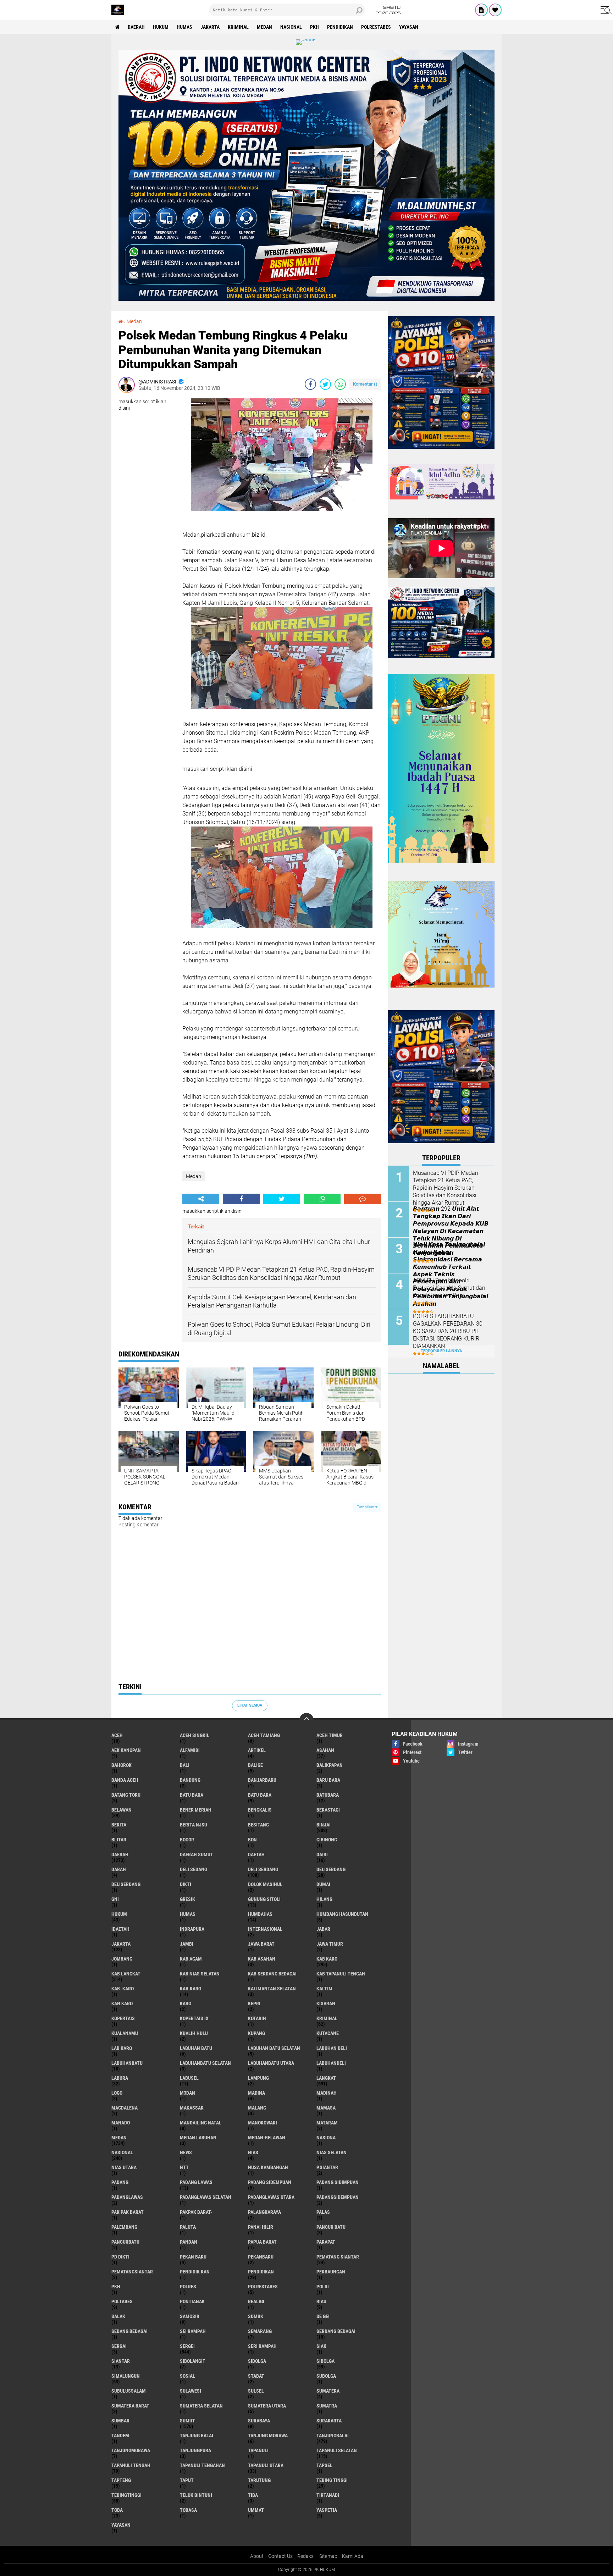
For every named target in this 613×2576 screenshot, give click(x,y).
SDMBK (256, 2316)
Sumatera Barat (130, 2406)
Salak (118, 2316)
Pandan (189, 2242)
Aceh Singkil (195, 1735)
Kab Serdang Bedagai (272, 1974)
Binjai (324, 1825)
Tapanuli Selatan (337, 2450)
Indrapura (192, 1929)
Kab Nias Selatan (200, 1974)
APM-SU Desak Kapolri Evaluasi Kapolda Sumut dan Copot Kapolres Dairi (449, 1288)
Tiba (253, 2495)
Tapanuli (258, 2450)
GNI (115, 1899)
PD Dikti (120, 2257)
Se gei (323, 2316)
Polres (188, 2287)
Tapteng (121, 2480)
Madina (256, 2093)
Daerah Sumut (197, 1854)
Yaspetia (327, 2510)
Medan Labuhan (198, 2138)
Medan (264, 27)
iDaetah (120, 1929)
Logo (117, 2093)
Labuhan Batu (196, 2048)
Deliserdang (331, 1869)
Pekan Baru (193, 2257)
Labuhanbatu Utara (271, 2063)
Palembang (124, 2227)
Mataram (327, 2123)
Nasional (291, 27)
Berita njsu (194, 1825)
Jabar (323, 1929)
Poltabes (122, 2301)
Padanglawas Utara (271, 2197)
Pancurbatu (125, 2242)
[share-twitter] (325, 384)
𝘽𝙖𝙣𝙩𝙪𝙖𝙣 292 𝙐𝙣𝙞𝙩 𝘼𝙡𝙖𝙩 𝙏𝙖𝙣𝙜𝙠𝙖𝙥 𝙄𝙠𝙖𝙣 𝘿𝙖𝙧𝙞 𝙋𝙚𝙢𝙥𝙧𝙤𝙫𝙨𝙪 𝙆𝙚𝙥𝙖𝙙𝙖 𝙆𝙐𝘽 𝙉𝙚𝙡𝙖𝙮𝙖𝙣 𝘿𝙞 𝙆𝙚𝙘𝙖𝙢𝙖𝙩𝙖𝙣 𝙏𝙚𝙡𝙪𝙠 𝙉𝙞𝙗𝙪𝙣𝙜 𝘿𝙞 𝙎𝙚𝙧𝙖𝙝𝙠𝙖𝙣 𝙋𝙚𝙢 (451, 1231)
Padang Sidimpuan (338, 2182)
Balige (255, 1765)
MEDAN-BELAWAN (267, 2138)
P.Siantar (327, 2167)
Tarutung (259, 2480)
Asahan (325, 1750)
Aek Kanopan (126, 1750)
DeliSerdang (126, 1884)
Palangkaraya (264, 2212)
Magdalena (125, 2108)
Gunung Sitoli (264, 1899)
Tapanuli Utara (266, 2465)
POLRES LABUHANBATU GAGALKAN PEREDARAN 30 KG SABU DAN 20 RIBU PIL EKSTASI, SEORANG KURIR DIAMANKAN (448, 1331)
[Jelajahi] (605, 10)
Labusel (189, 2078)
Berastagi (328, 1810)
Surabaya (259, 2421)
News (186, 2152)
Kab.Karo (190, 1989)
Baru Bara (328, 1780)
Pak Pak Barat (128, 2212)
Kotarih (257, 2018)
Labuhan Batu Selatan (274, 2048)
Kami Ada (353, 2556)
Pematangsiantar (132, 2272)
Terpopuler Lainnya (441, 1351)
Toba (117, 2510)
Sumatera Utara (267, 2406)
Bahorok (122, 1765)
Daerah (136, 27)
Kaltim (324, 1989)
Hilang (324, 1899)
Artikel (257, 1750)
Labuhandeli (331, 2063)
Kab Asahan (262, 1959)
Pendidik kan (195, 2272)
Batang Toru (126, 1795)
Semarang (260, 2331)
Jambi (187, 1944)
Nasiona (326, 2138)
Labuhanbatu (127, 2063)
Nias (253, 2152)
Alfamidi (190, 1750)
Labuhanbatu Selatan (205, 2063)
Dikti (186, 1884)
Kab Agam (191, 1959)
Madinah (327, 2093)
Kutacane (328, 2033)
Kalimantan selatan (272, 1989)
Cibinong (327, 1840)
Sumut (187, 2421)
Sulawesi (190, 2391)
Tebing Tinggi (332, 2480)
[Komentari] (363, 1199)
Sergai (119, 2346)
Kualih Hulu (194, 2033)
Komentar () (365, 384)
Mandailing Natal (201, 2123)
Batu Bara (260, 1795)
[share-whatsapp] (340, 384)
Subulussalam (129, 2391)
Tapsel (324, 2465)
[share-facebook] (310, 384)
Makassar (192, 2108)
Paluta (188, 2227)
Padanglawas (127, 2197)
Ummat (256, 2510)
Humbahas (260, 1914)
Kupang (256, 2033)
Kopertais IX (194, 2018)
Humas (184, 27)
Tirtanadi (328, 2495)
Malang (257, 2108)
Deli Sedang (194, 1869)
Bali (185, 1765)
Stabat (256, 2376)
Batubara (328, 1795)
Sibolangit (193, 2361)
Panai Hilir (261, 2227)
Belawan (122, 1810)
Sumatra (327, 2406)
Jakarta (210, 27)
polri (323, 2287)
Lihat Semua (250, 1705)
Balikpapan (330, 1765)
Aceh (117, 1735)
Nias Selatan (332, 2152)
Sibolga (325, 2361)
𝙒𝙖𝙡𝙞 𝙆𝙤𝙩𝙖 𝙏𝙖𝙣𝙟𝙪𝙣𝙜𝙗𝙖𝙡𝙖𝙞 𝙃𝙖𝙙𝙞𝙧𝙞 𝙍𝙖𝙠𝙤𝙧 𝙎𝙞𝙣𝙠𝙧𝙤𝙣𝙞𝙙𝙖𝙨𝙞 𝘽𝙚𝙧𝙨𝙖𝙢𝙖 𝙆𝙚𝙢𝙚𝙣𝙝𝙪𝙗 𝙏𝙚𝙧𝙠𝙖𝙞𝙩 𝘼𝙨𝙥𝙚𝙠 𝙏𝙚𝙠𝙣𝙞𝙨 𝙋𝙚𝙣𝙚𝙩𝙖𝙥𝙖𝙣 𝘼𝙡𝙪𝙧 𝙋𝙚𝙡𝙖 (451, 1274)
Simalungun (126, 2376)
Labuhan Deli (332, 2048)
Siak (321, 2346)
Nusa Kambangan (268, 2167)
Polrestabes (376, 27)
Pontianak (192, 2301)
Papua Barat (262, 2242)
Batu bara (192, 1795)
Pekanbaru (261, 2257)
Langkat (326, 2078)
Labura (120, 2078)
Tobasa (188, 2510)
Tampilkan (366, 1507)
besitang (258, 1825)
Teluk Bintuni (196, 2495)
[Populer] (495, 10)
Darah (119, 1869)
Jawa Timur (330, 1944)
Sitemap (328, 2556)
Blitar (119, 1840)
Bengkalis (260, 1810)
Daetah (256, 1854)
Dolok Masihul (265, 1884)
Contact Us (280, 2556)
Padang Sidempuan (270, 2182)
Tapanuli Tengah (131, 2465)
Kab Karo (327, 1959)
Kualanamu (125, 2033)
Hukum (161, 27)
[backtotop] (306, 1720)
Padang (120, 2182)
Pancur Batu (331, 2227)
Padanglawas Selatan (206, 2197)
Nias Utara (124, 2167)
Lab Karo (122, 2048)
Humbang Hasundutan (342, 1914)
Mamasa (326, 2108)
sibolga (257, 2361)
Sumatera (328, 2391)
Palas (323, 2212)
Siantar (121, 2361)
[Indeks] (481, 10)
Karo (186, 2003)
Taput (187, 2480)
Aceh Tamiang (264, 1735)
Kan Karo (122, 2003)
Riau (321, 2301)
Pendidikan (340, 27)
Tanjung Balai (197, 2436)
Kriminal (238, 27)
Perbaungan (331, 2272)
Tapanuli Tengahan (202, 2465)
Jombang (122, 1959)
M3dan (187, 2093)
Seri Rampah (262, 2346)
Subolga (326, 2376)
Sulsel (256, 2391)
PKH (314, 27)
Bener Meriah (196, 1810)
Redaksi (306, 2556)
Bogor (187, 1840)
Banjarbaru (262, 1780)
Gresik (187, 1899)
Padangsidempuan (338, 2197)
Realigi (256, 2301)
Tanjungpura (195, 2450)
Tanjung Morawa (268, 2436)
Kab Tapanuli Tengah (341, 1974)
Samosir (190, 2316)
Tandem (120, 2436)
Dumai (323, 1884)
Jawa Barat (261, 1944)
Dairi (322, 1854)
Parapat (326, 2242)
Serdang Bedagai (336, 2331)
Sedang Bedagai (129, 2331)
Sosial (187, 2376)
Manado (121, 2123)
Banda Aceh (125, 1780)
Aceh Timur (330, 1735)
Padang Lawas (196, 2182)
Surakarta (329, 2421)
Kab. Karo (123, 1989)
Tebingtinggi (126, 2495)
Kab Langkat (126, 1974)
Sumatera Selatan (201, 2406)
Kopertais (123, 2018)
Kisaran (326, 2003)
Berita (119, 1825)
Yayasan (409, 27)
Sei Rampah (193, 2331)
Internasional (265, 1929)
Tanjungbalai (333, 2436)
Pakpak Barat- (196, 2212)
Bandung (190, 1780)
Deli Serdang (263, 1869)
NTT (184, 2167)
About (257, 2556)
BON (252, 1840)
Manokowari (263, 2123)
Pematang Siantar (338, 2257)
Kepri (254, 2003)
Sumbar (120, 2421)
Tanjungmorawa (131, 2450)
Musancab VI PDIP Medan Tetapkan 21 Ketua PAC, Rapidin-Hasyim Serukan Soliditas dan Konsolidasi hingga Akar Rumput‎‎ (446, 1188)
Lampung (258, 2078)
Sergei (187, 2346)
